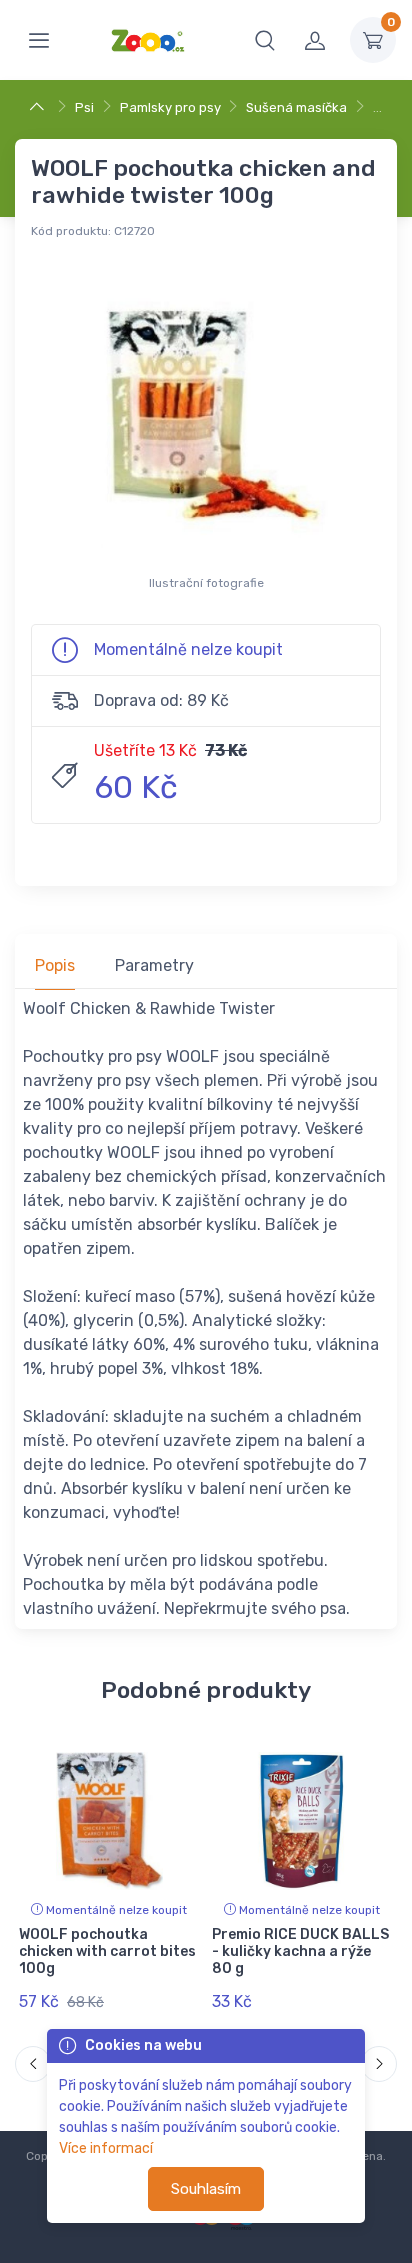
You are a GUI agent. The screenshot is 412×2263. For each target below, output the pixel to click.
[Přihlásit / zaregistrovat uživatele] (315, 40)
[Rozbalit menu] (39, 40)
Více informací (106, 2148)
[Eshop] (39, 107)
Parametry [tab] (154, 965)
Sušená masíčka (296, 107)
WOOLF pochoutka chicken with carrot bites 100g (107, 1951)
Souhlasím (206, 2189)
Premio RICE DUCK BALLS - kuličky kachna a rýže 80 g (300, 1951)
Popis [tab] (55, 965)
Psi (84, 107)
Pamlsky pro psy (170, 107)
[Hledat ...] (265, 40)
